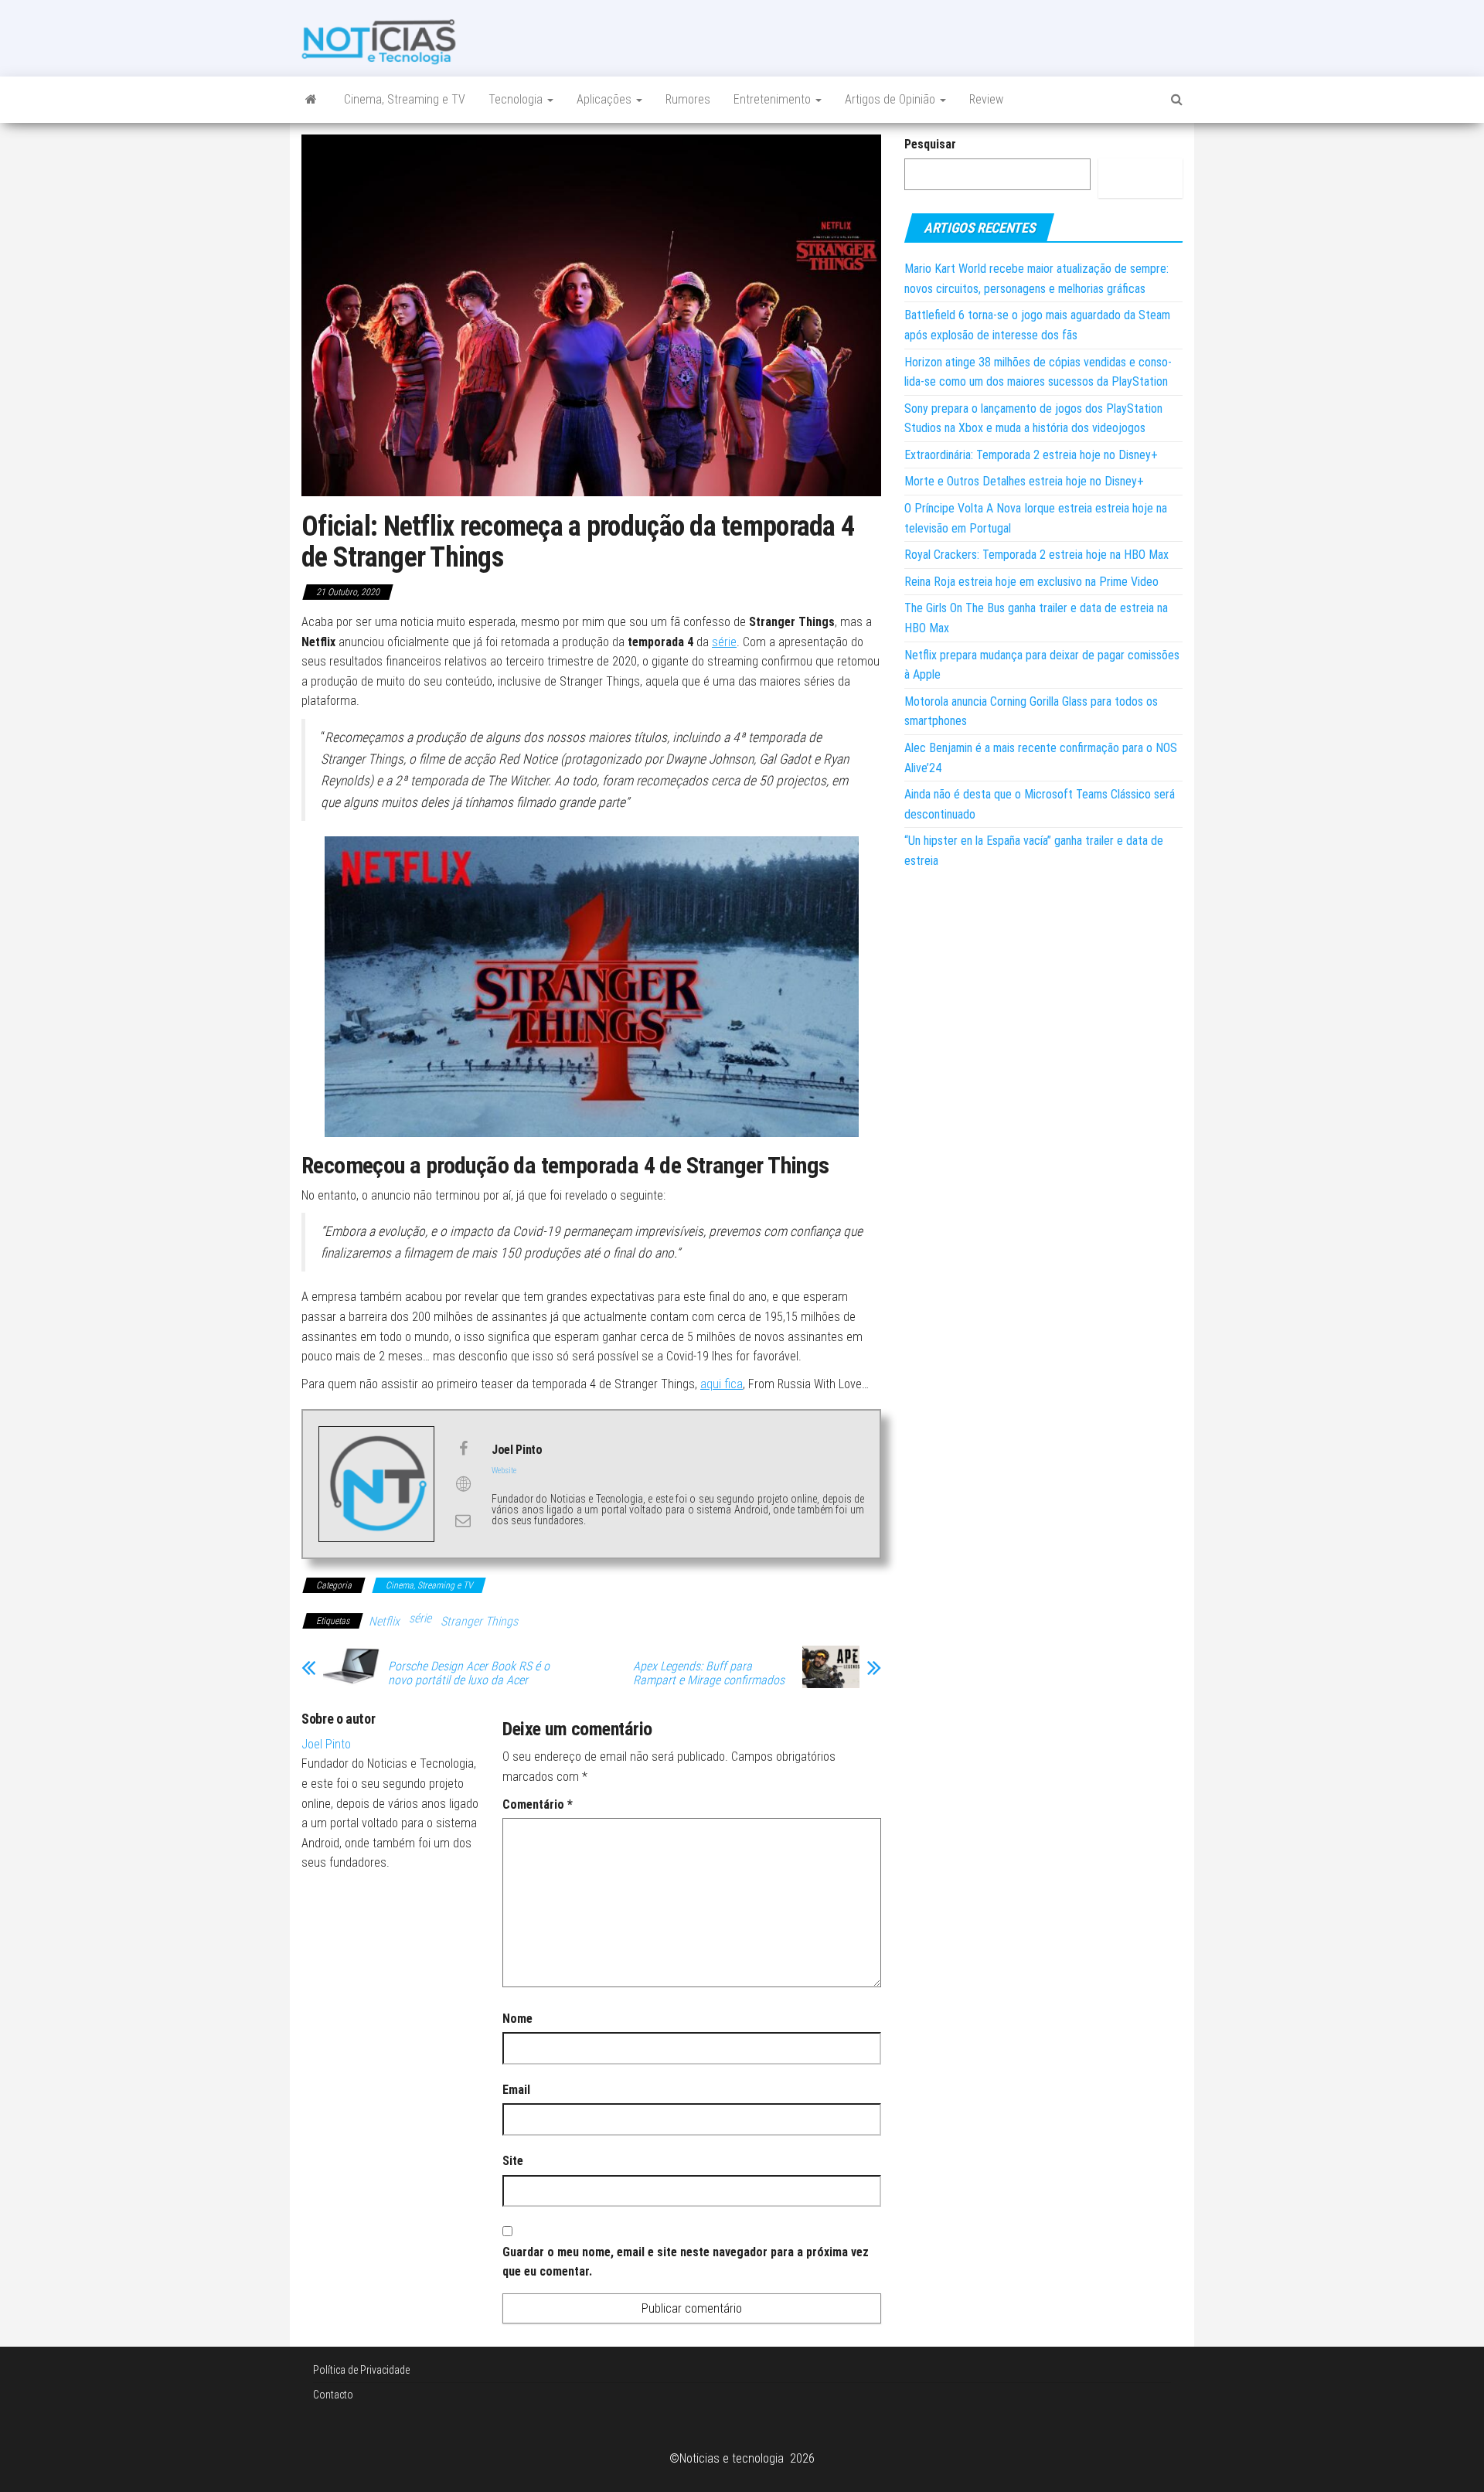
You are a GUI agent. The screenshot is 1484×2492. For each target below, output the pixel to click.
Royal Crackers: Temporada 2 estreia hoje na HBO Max (1036, 555)
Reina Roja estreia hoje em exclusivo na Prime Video (1031, 582)
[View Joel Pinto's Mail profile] (463, 1520)
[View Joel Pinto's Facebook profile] (463, 1449)
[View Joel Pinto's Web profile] (463, 1484)
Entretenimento (774, 99)
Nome (517, 2019)
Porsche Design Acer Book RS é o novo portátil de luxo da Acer (469, 1673)
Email (516, 2090)
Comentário (538, 1804)
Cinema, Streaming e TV (405, 99)
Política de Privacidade (361, 2370)
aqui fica (722, 1384)
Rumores (688, 99)
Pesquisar (930, 144)
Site (513, 2161)
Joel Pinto (326, 1744)
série (724, 642)
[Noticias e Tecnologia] (311, 100)
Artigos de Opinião (892, 99)
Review (986, 99)
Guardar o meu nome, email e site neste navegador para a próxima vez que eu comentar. (686, 2262)
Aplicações (606, 99)
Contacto (333, 2395)
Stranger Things (479, 1621)
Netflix (384, 1621)
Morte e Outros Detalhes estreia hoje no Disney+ (1024, 481)
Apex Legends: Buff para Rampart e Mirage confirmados (709, 1673)
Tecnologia (517, 99)
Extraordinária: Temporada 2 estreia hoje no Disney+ (1031, 455)
